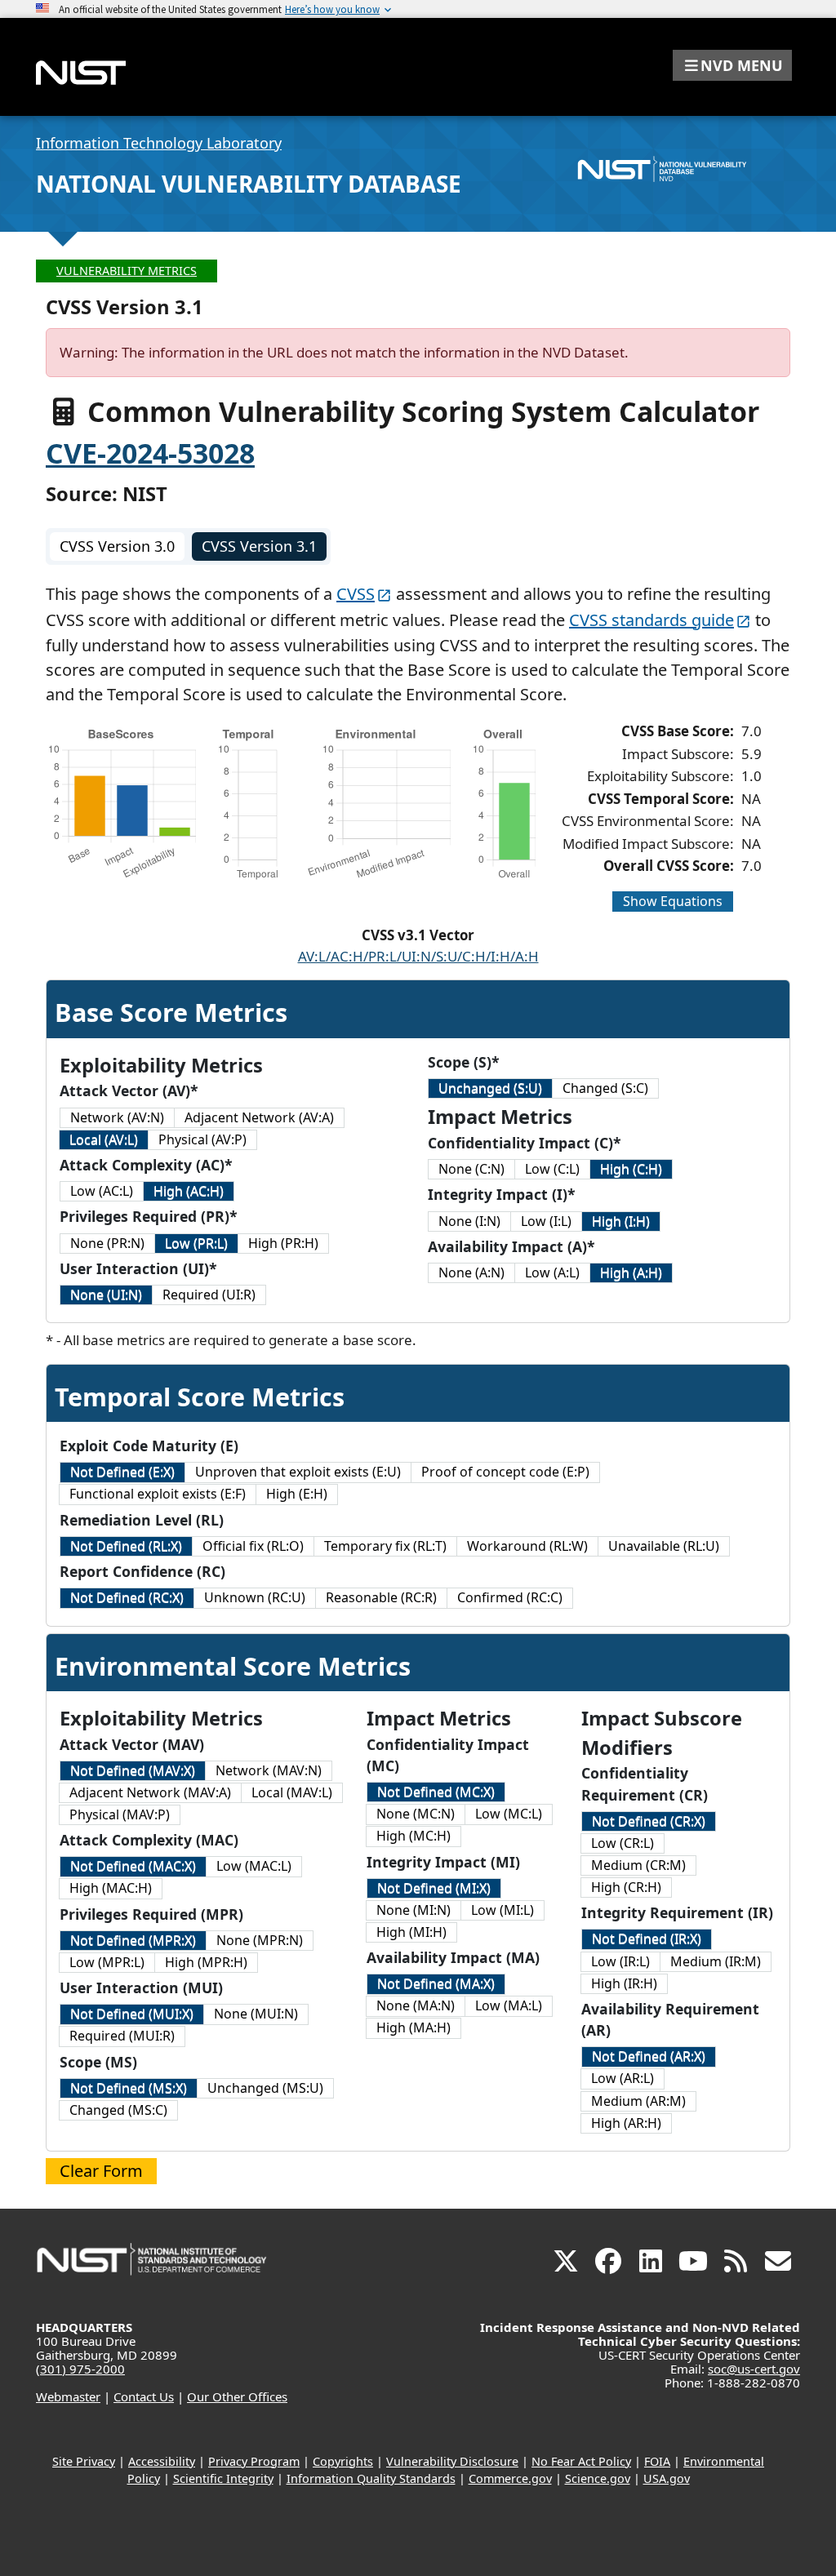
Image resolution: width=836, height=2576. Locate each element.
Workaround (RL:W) (527, 1546)
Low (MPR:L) (107, 1962)
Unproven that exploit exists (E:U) (298, 1472)
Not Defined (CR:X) (649, 1821)
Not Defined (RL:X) (126, 1546)
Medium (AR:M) (638, 2101)
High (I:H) (621, 1221)
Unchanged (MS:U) (265, 2088)
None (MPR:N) (260, 1940)
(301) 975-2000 (80, 2369)
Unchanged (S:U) (490, 1088)
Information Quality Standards (371, 2478)
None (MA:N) (416, 2005)
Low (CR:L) (623, 1843)
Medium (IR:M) (716, 1961)
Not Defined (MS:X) (129, 2088)
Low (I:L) (546, 1221)
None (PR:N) (107, 1243)
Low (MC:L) (509, 1814)
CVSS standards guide (651, 620)
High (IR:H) (624, 1983)
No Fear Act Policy (581, 2461)
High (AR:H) (626, 2123)
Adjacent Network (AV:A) (259, 1117)
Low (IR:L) (620, 1961)
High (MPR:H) (206, 1962)
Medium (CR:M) (638, 1865)
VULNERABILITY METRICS (127, 271)
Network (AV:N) (117, 1117)
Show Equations (673, 901)
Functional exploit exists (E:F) (158, 1494)
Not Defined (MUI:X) (132, 2014)
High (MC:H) (414, 1836)
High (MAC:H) (111, 1888)
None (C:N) (471, 1169)
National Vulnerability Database (249, 184)
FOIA (657, 2461)
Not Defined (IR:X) (647, 1939)
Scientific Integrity (223, 2478)
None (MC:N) (416, 1814)
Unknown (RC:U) (255, 1597)
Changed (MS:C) (118, 2110)
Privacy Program (254, 2461)
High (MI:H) (411, 1932)
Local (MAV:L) (292, 1792)
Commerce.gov (510, 2478)
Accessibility (162, 2461)
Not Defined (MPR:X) (133, 1940)
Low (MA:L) (509, 2005)
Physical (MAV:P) (120, 1814)
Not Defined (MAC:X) (133, 1866)
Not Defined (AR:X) (649, 2056)
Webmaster (68, 2396)
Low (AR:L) (623, 2078)
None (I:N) (469, 1221)
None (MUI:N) (256, 2014)
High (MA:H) (414, 2027)
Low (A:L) (552, 1272)
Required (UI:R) (209, 1295)
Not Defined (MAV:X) (133, 1770)
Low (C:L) (552, 1169)
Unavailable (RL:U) (664, 1546)
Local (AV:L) (104, 1139)
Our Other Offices (237, 2396)
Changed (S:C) (605, 1088)
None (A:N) (471, 1272)
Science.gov (598, 2478)
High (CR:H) (626, 1887)
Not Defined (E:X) (122, 1472)
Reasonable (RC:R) (381, 1597)
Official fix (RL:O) (253, 1546)
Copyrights (343, 2461)
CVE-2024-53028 (150, 453)
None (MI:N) (414, 1910)
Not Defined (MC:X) (436, 1792)
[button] (732, 65)
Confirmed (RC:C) (510, 1597)
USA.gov (667, 2478)
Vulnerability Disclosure (452, 2461)
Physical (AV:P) (202, 1139)
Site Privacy (84, 2461)
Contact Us (144, 2396)
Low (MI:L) (502, 1910)
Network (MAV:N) (269, 1770)
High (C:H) (631, 1169)
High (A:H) (631, 1272)
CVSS (356, 594)
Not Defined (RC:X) (127, 1597)
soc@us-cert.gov (754, 2369)
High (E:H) (297, 1494)
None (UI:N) (106, 1295)
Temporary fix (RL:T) (385, 1546)
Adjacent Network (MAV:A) (150, 1792)
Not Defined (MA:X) (436, 1983)
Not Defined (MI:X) (434, 1888)
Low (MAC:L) (254, 1866)
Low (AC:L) (102, 1191)
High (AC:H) (189, 1191)
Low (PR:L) (196, 1243)
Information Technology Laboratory (159, 143)
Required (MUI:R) (122, 2036)
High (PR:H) (283, 1243)
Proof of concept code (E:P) (505, 1472)
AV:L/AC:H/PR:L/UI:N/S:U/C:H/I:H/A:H (418, 956)
